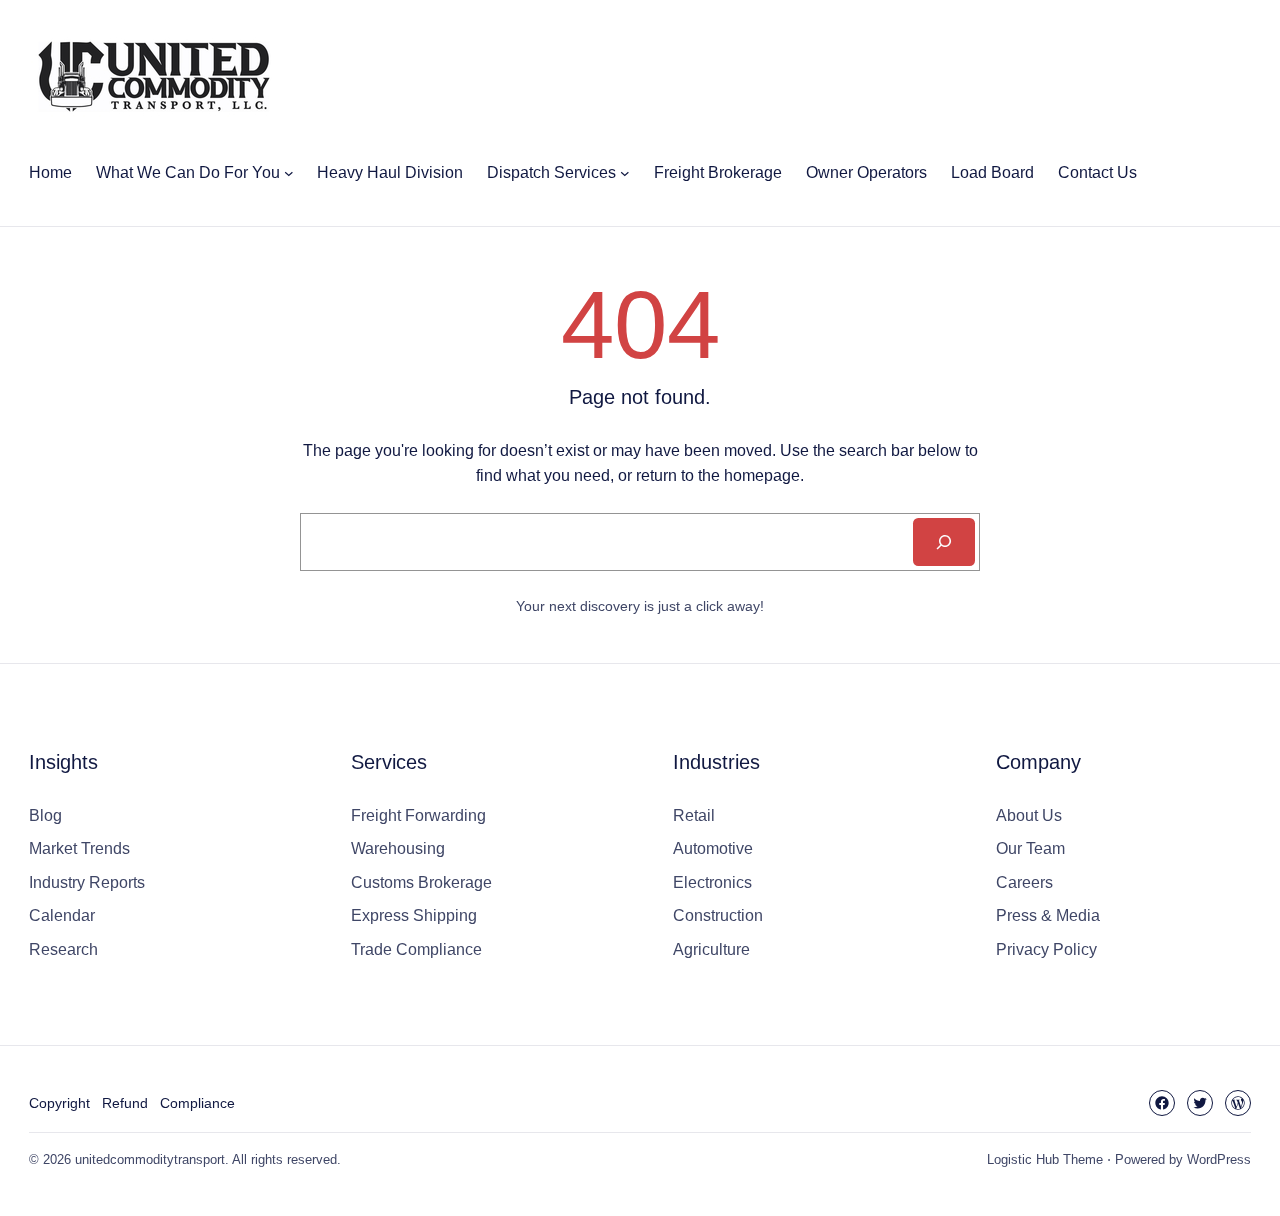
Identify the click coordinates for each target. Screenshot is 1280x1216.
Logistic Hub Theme (1045, 1159)
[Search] (944, 542)
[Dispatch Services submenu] (625, 173)
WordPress (1219, 1159)
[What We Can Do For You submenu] (289, 173)
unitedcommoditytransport (150, 1159)
